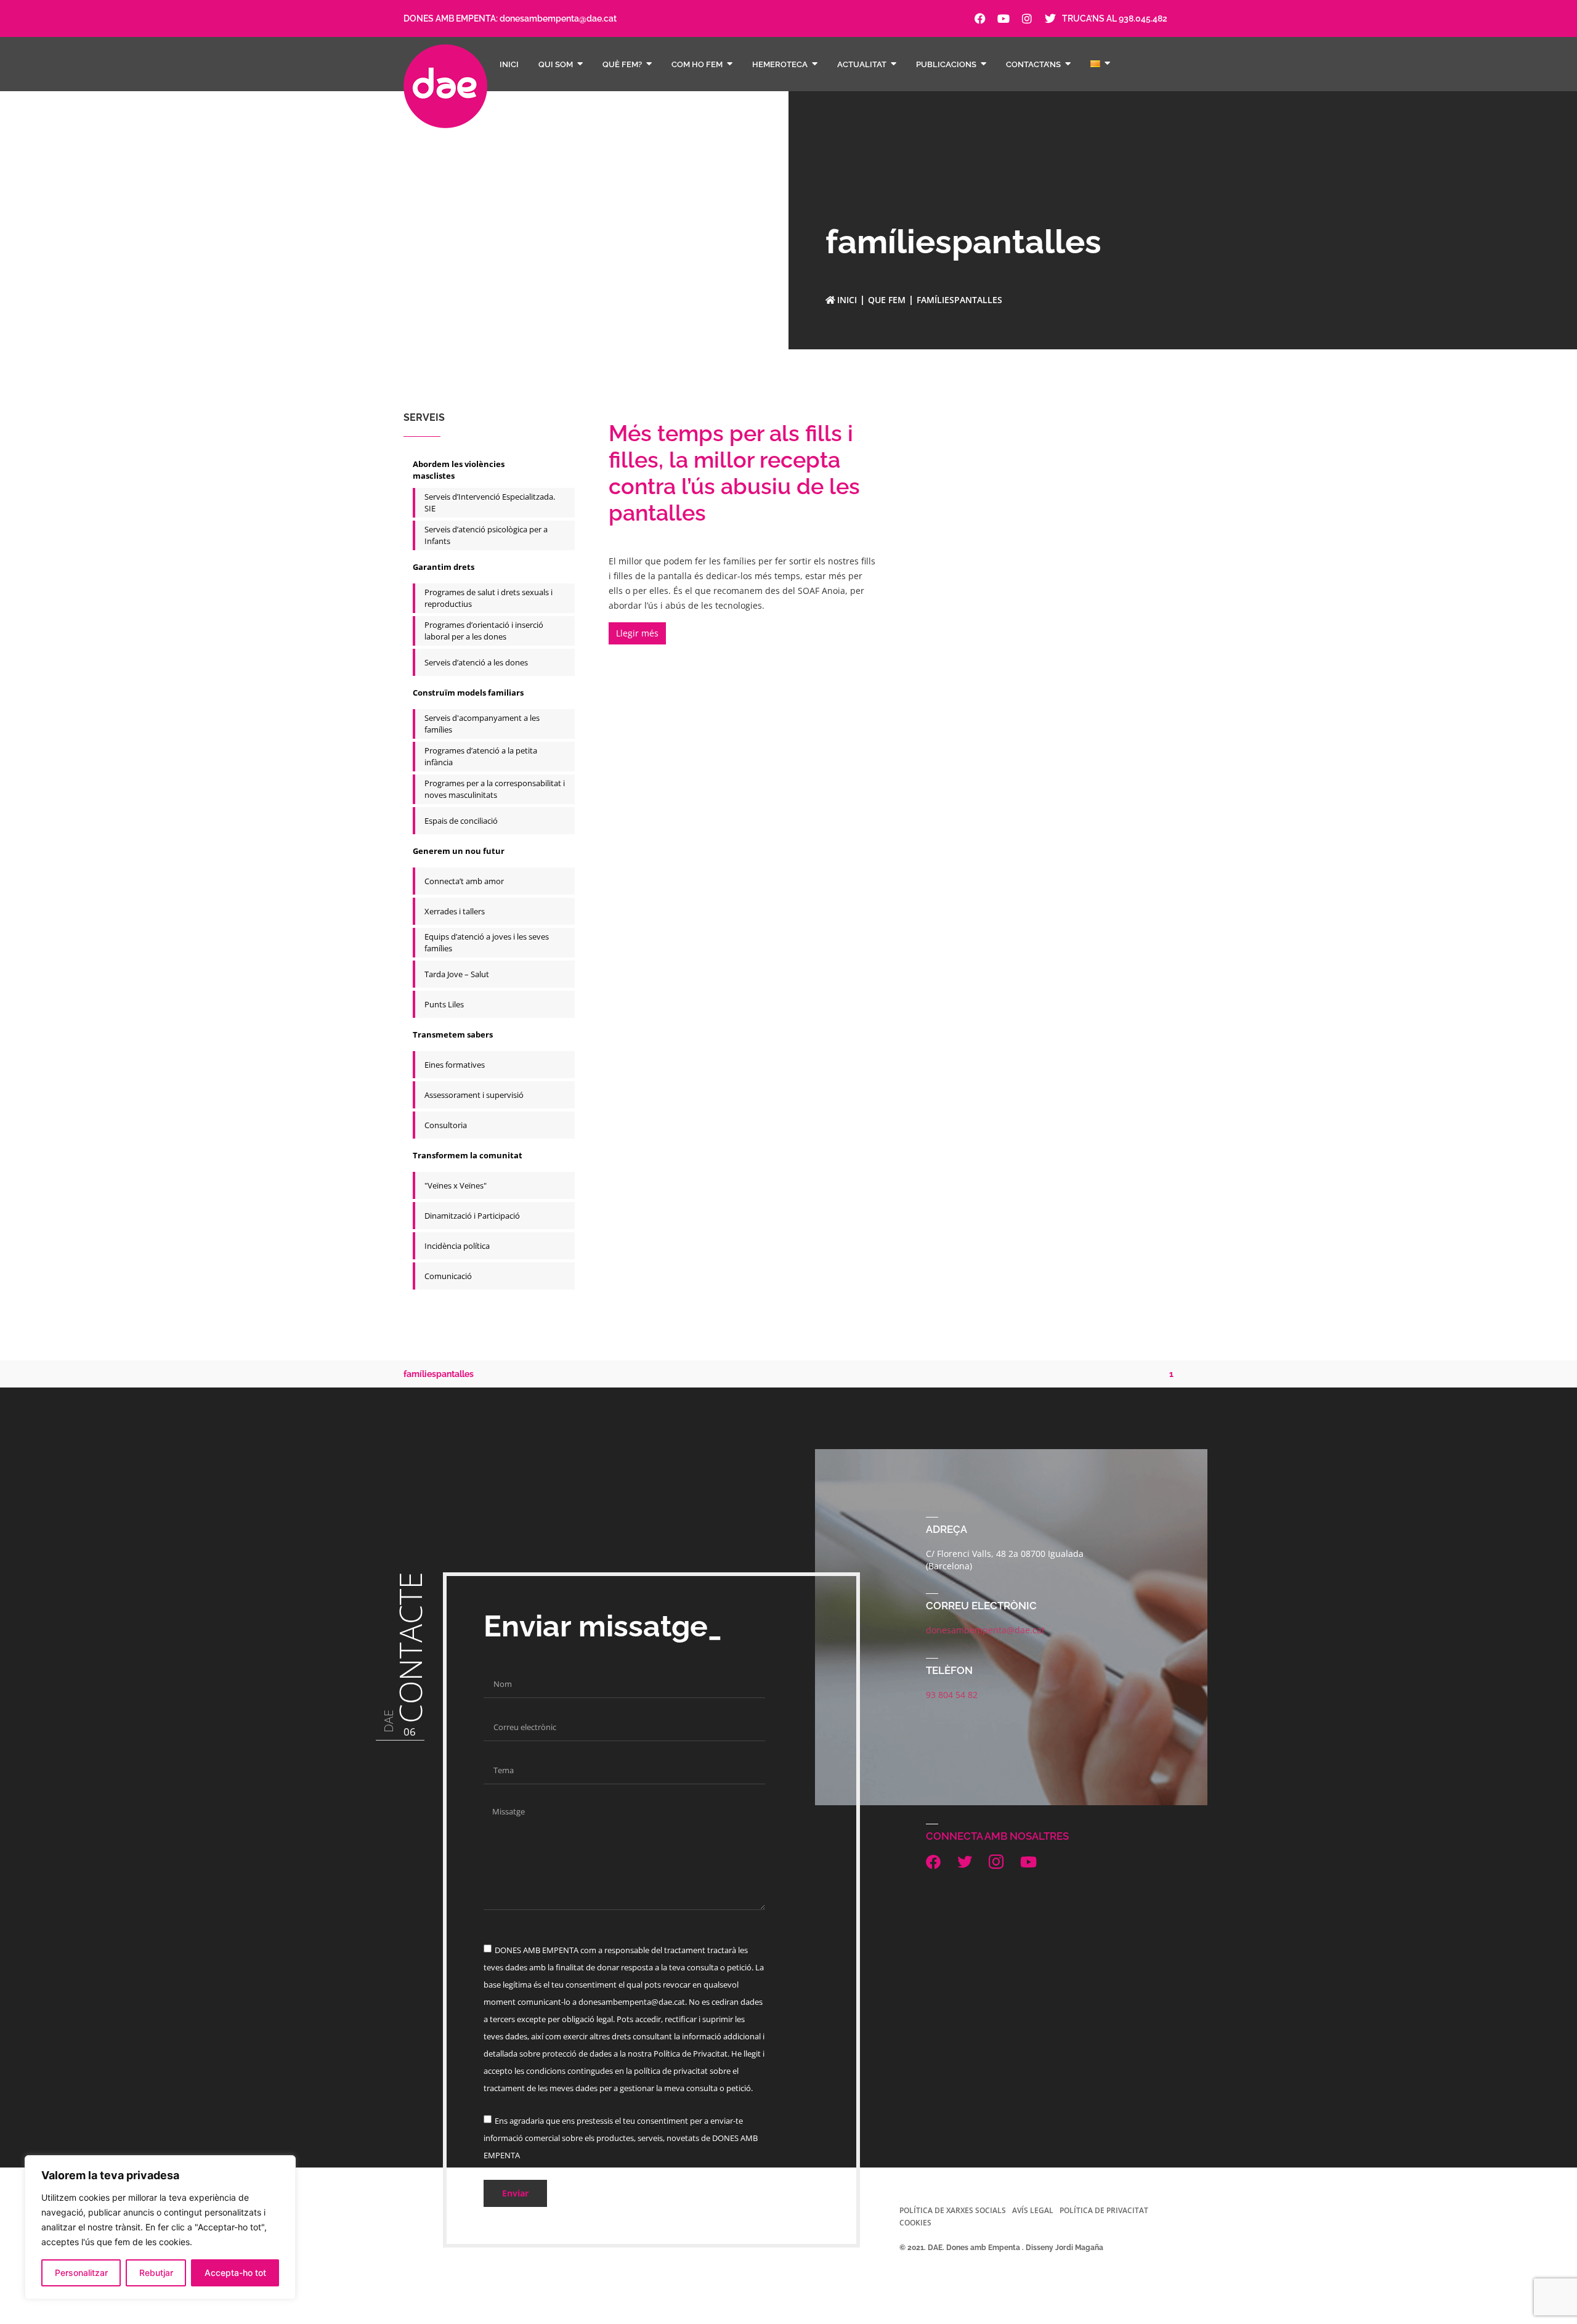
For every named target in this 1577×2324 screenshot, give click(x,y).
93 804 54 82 (952, 1695)
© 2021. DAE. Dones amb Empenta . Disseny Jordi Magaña (1001, 2248)
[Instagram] (1027, 18)
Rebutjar (156, 2273)
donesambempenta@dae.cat (558, 18)
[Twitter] (1050, 18)
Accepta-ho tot (235, 2273)
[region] (160, 2227)
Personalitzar (81, 2273)
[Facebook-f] (980, 18)
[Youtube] (1003, 18)
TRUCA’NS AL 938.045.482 (1115, 18)
